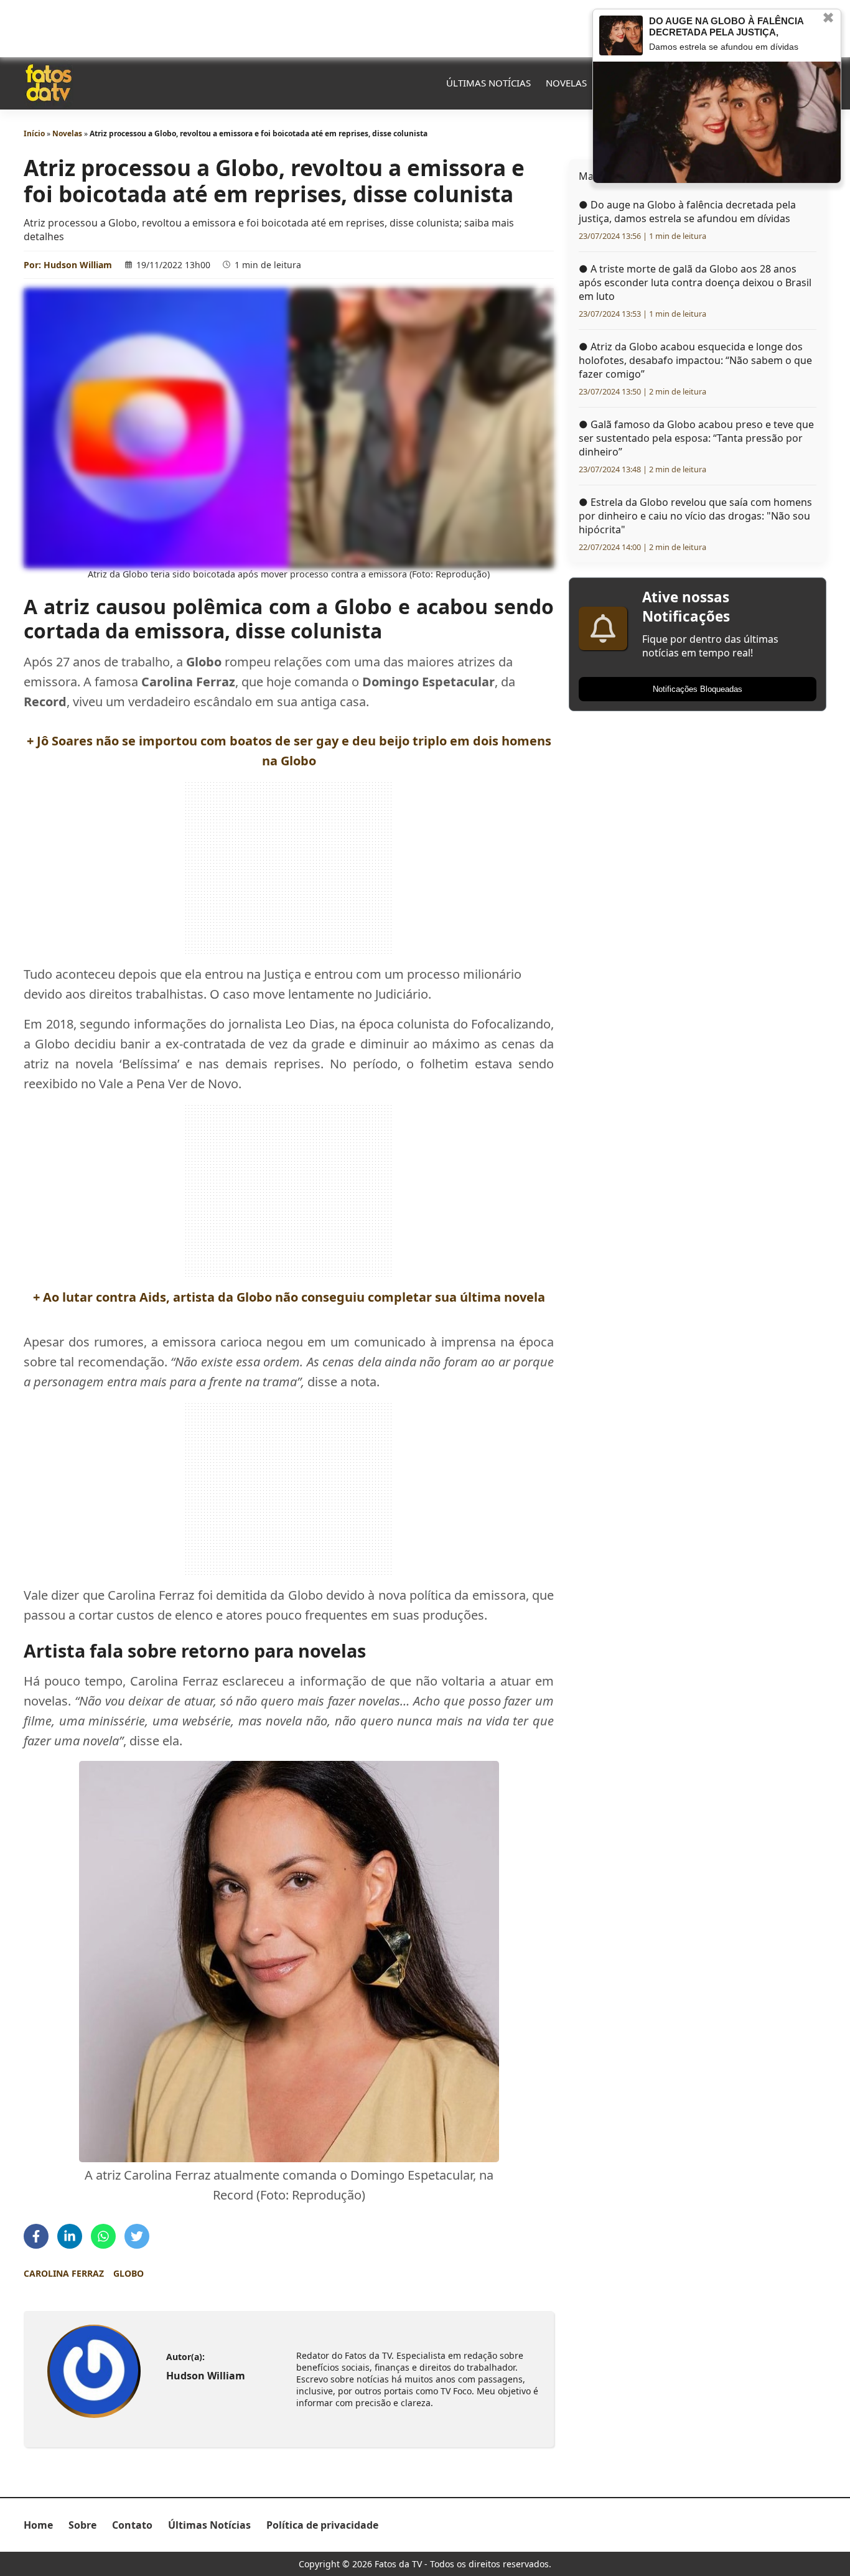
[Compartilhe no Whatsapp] (103, 2236)
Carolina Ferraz (64, 2273)
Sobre (82, 2525)
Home (38, 2525)
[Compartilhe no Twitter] (137, 2236)
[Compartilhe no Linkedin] (70, 2236)
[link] (94, 2372)
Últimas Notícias (488, 83)
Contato (132, 2525)
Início (34, 133)
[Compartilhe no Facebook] (36, 2236)
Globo (128, 2273)
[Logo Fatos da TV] (49, 83)
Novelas (566, 83)
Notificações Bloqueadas (698, 689)
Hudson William (78, 265)
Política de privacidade (322, 2525)
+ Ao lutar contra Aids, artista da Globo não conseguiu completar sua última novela (289, 1297)
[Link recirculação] (621, 35)
